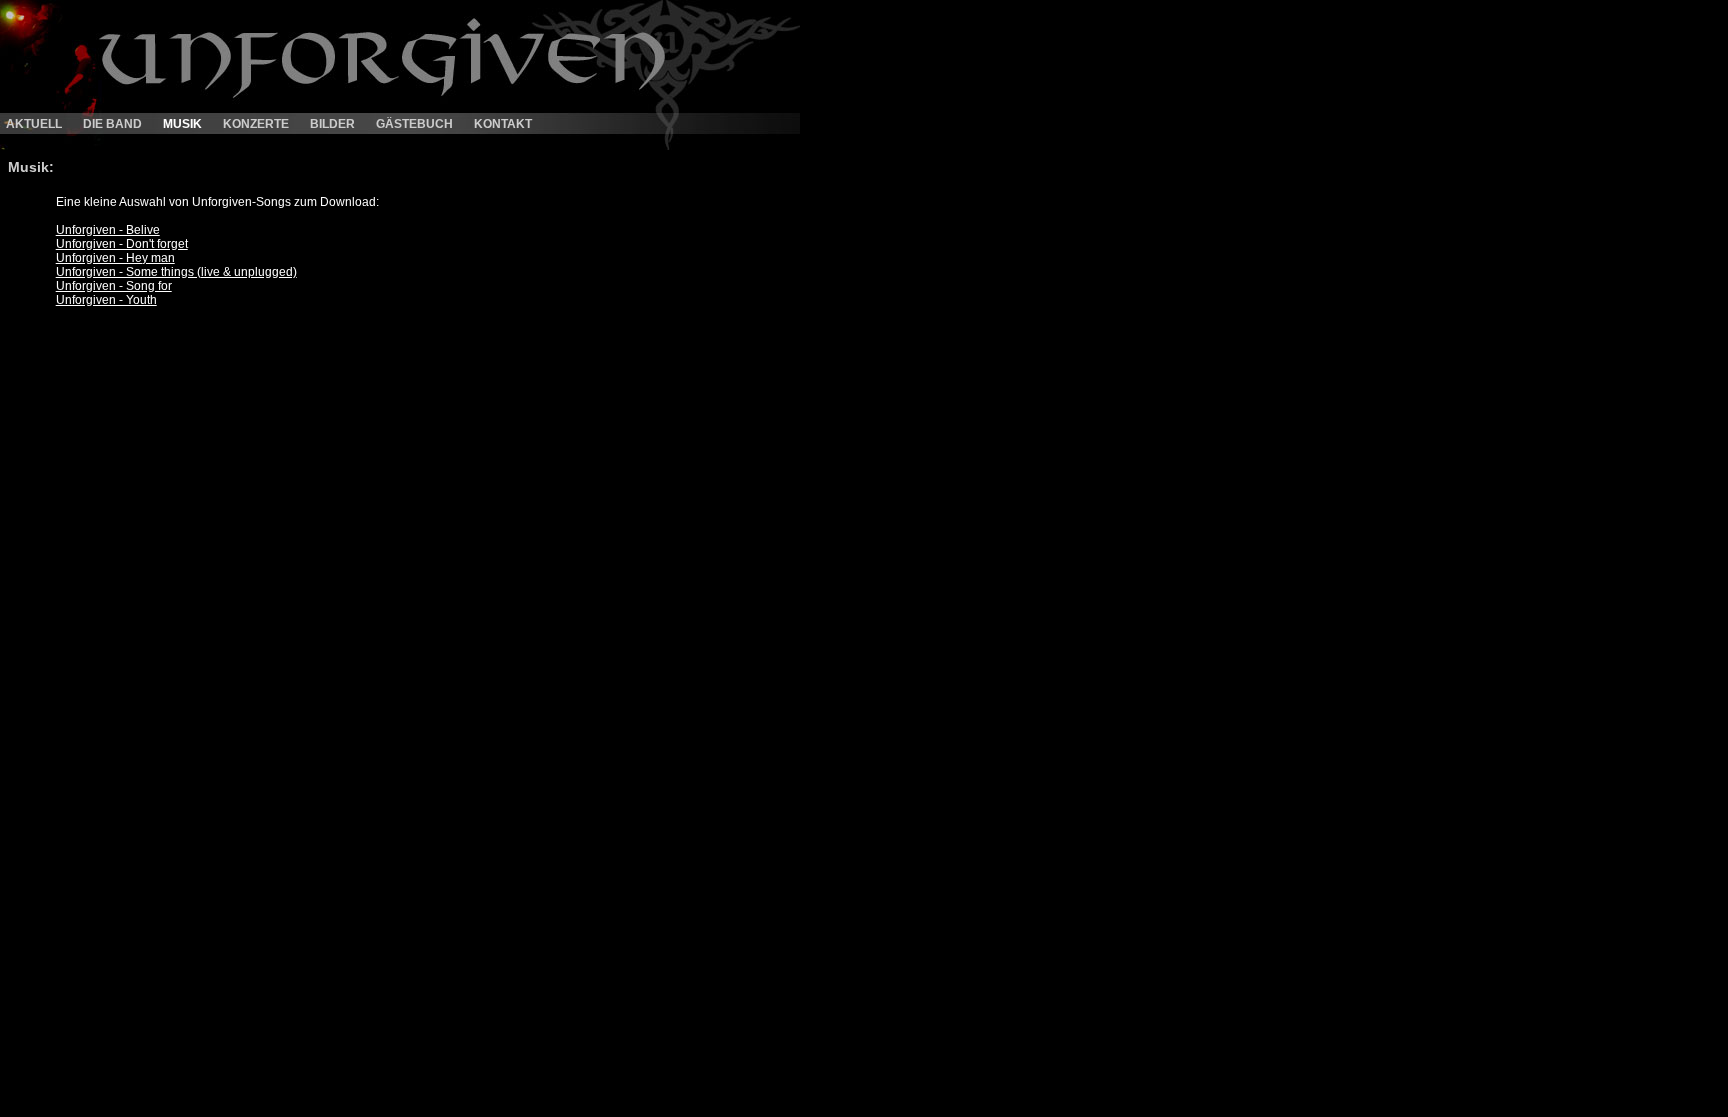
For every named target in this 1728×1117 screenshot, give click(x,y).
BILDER (332, 124)
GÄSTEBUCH (414, 124)
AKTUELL (34, 124)
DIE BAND (112, 124)
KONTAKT (503, 124)
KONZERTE (256, 124)
